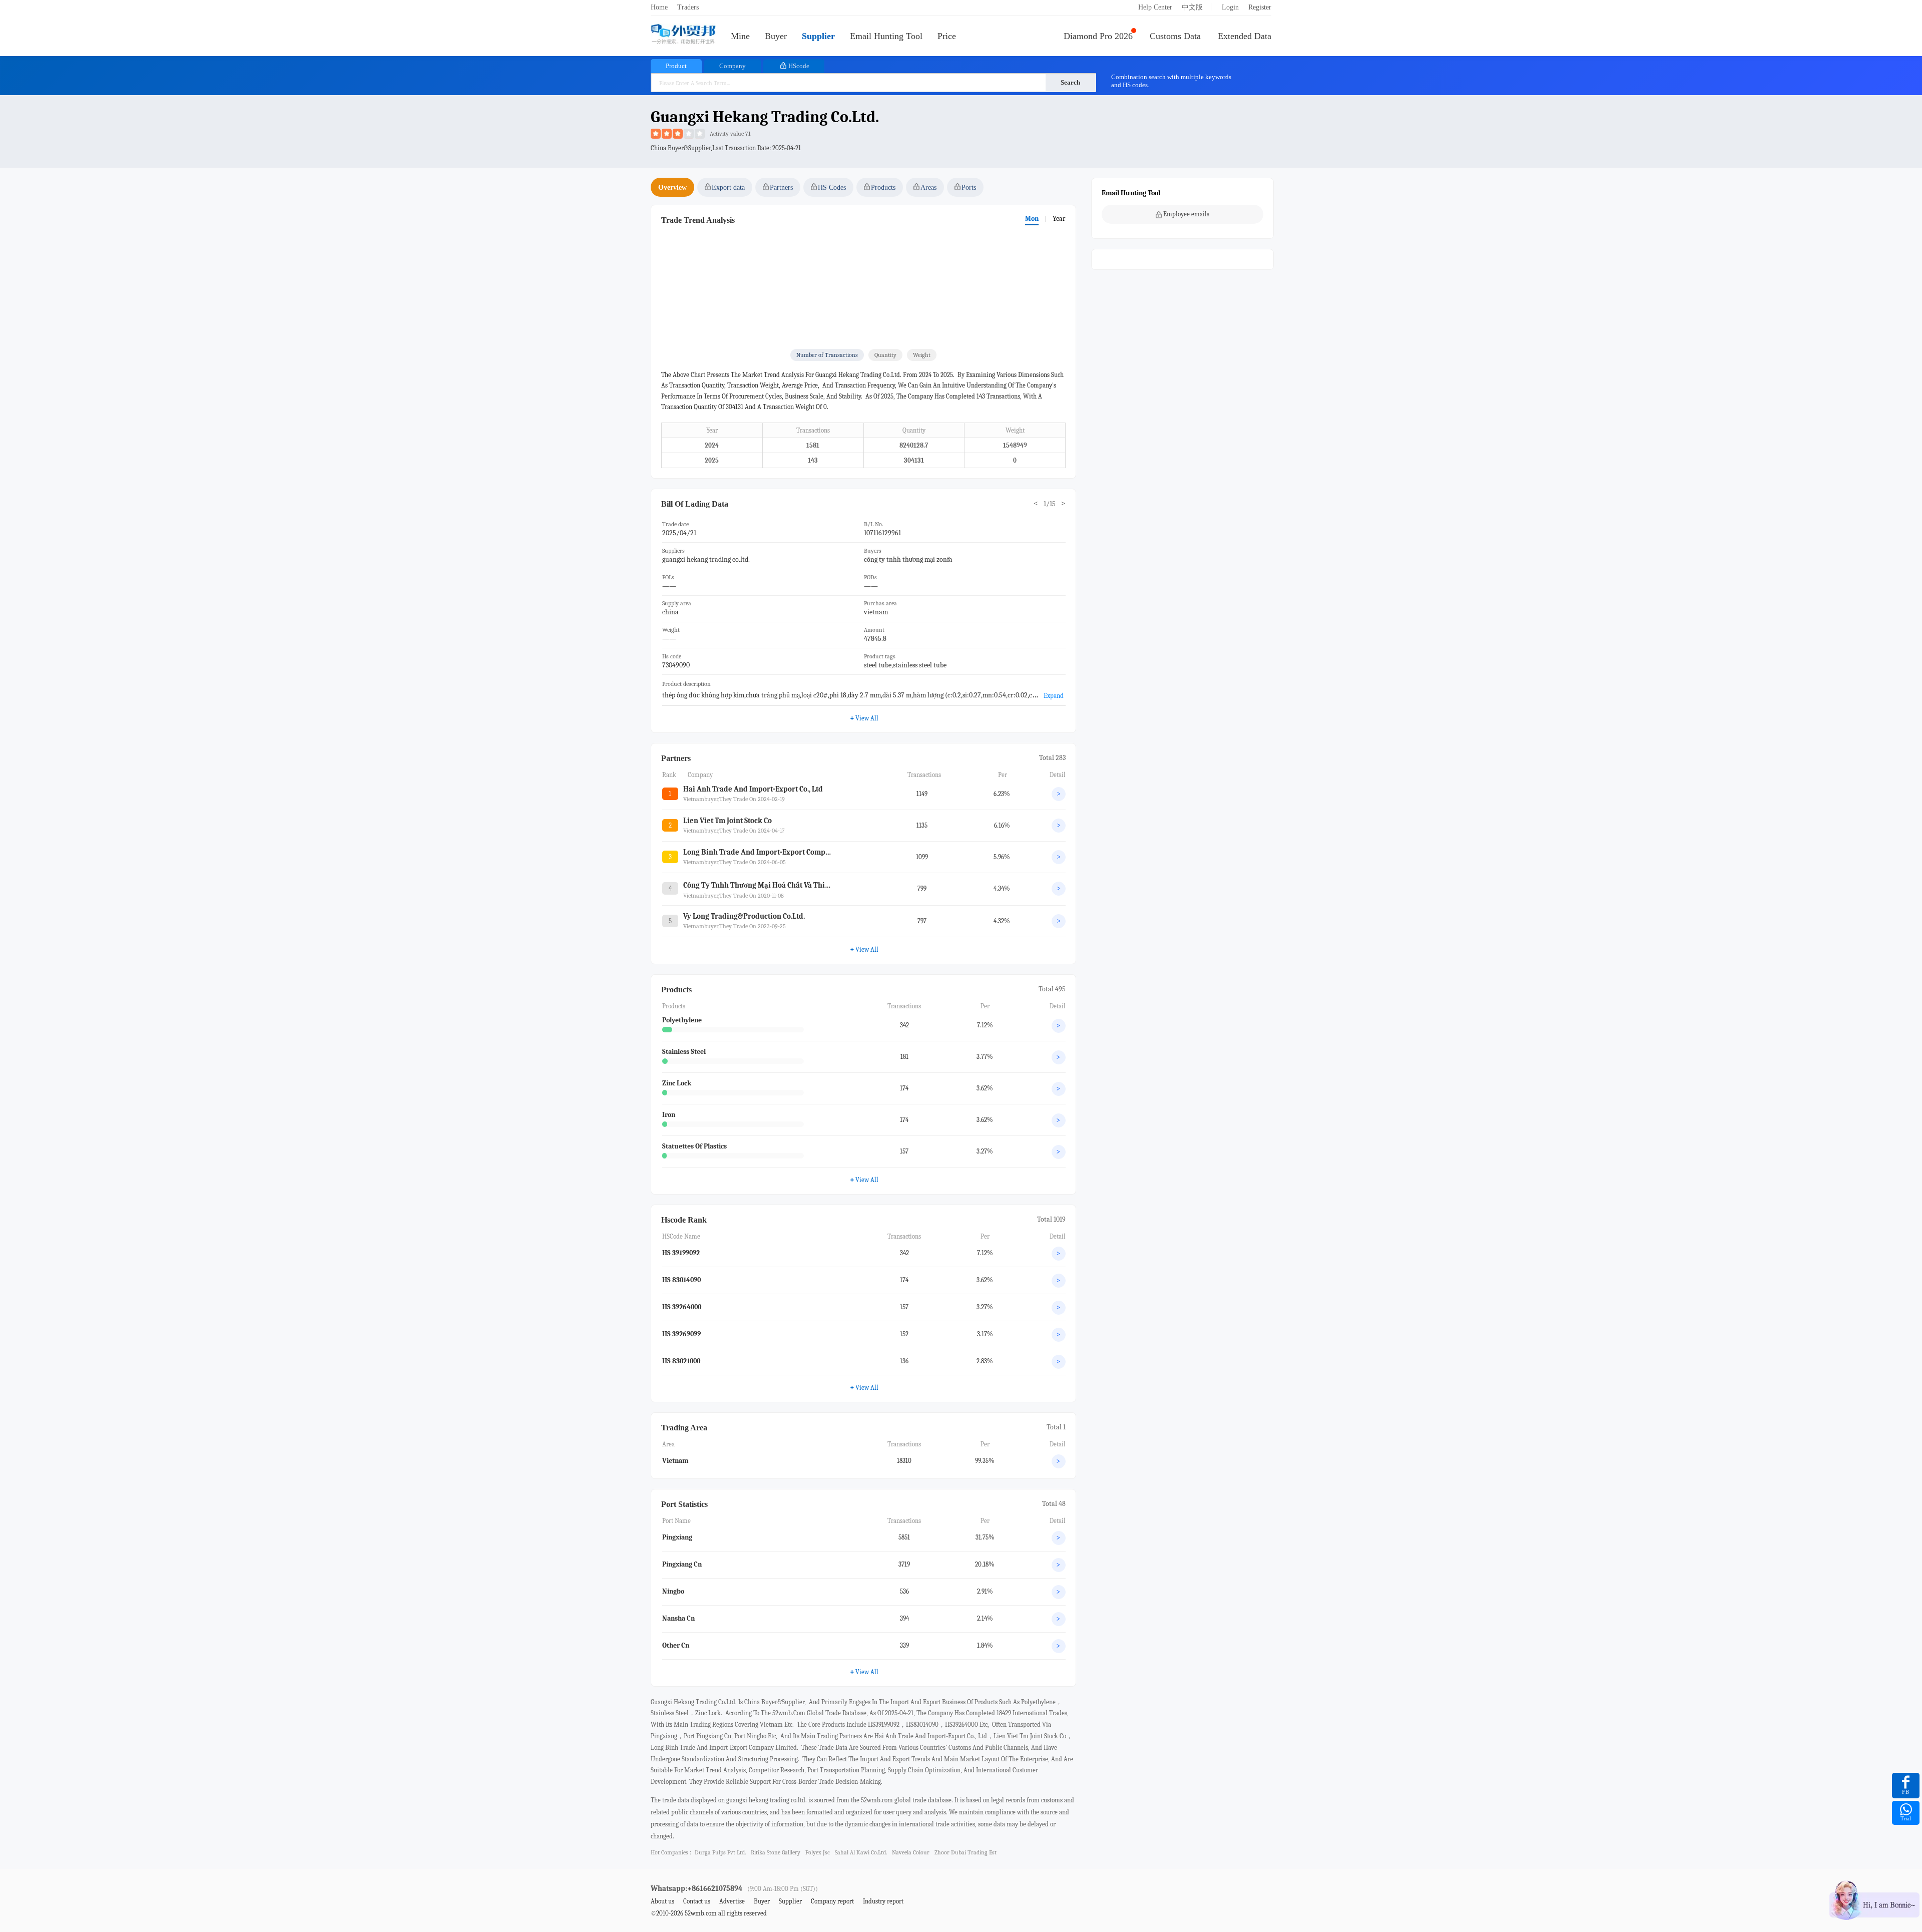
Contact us (697, 1901)
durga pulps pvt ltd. (720, 1852)
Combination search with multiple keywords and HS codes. (1171, 81)
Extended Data (1245, 36)
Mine (740, 36)
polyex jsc (818, 1852)
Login (1230, 7)
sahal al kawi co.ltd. (861, 1852)
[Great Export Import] (683, 35)
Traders (688, 7)
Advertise (732, 1901)
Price (947, 36)
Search (1070, 82)
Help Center (1155, 7)
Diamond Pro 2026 (1098, 36)
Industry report (883, 1901)
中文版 (1192, 7)
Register (1260, 7)
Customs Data (1175, 36)
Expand (1054, 696)
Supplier (818, 36)
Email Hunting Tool (886, 36)
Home (659, 7)
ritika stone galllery (776, 1852)
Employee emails (1186, 214)
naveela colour (911, 1852)
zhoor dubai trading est (966, 1852)
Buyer (776, 36)
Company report (832, 1901)
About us (662, 1901)
